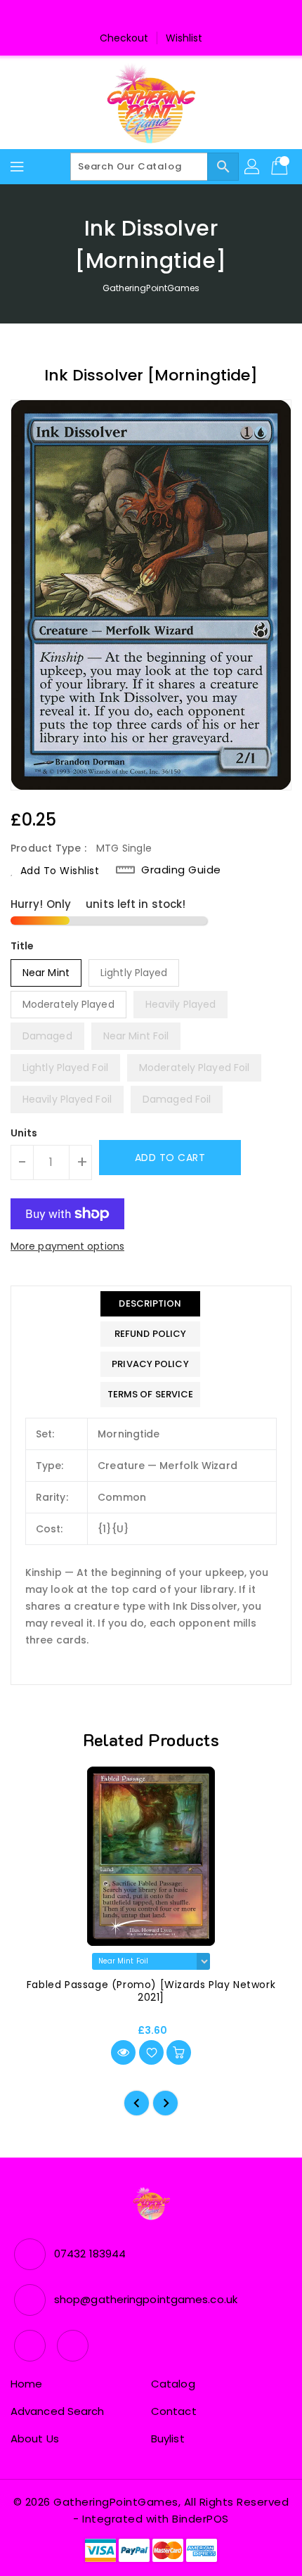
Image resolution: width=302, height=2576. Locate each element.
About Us (35, 2439)
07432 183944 (90, 2254)
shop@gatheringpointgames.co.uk (146, 2299)
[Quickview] (123, 2052)
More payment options (67, 1246)
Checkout (124, 38)
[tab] (151, 1304)
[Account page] (253, 167)
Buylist (168, 2439)
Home (26, 2384)
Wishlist (184, 38)
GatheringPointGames (151, 288)
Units (24, 1133)
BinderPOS (201, 2519)
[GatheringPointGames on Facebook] (138, 16)
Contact (174, 2411)
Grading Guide (181, 870)
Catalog (173, 2384)
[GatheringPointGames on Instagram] (164, 16)
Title (22, 946)
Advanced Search (58, 2411)
